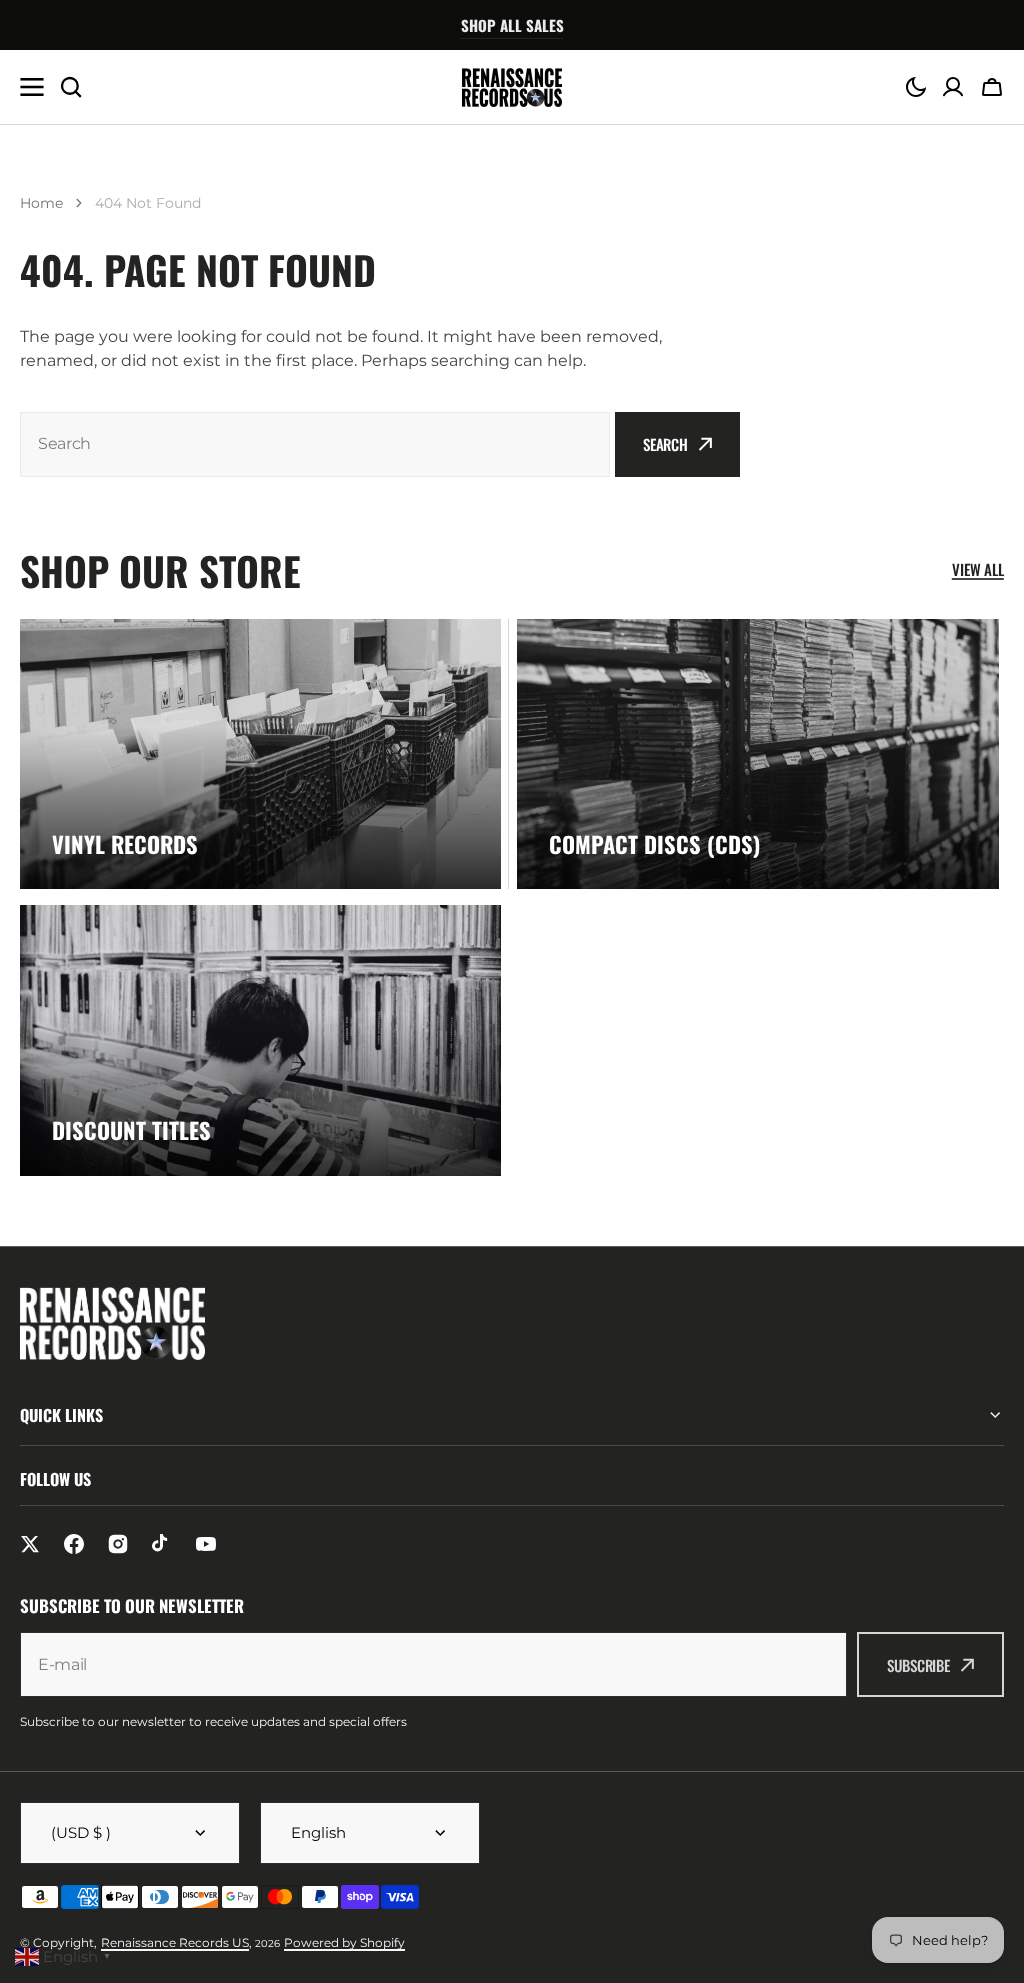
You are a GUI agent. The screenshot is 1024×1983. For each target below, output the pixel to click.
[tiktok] (162, 1544)
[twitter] (30, 1544)
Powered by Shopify (344, 1942)
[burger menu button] (32, 87)
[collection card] (260, 754)
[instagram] (118, 1544)
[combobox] (315, 444)
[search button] (71, 87)
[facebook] (74, 1544)
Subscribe (918, 1665)
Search (665, 444)
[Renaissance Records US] (512, 87)
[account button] (953, 87)
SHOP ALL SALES (512, 25)
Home (41, 203)
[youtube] (206, 1544)
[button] (916, 87)
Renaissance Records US (175, 1942)
